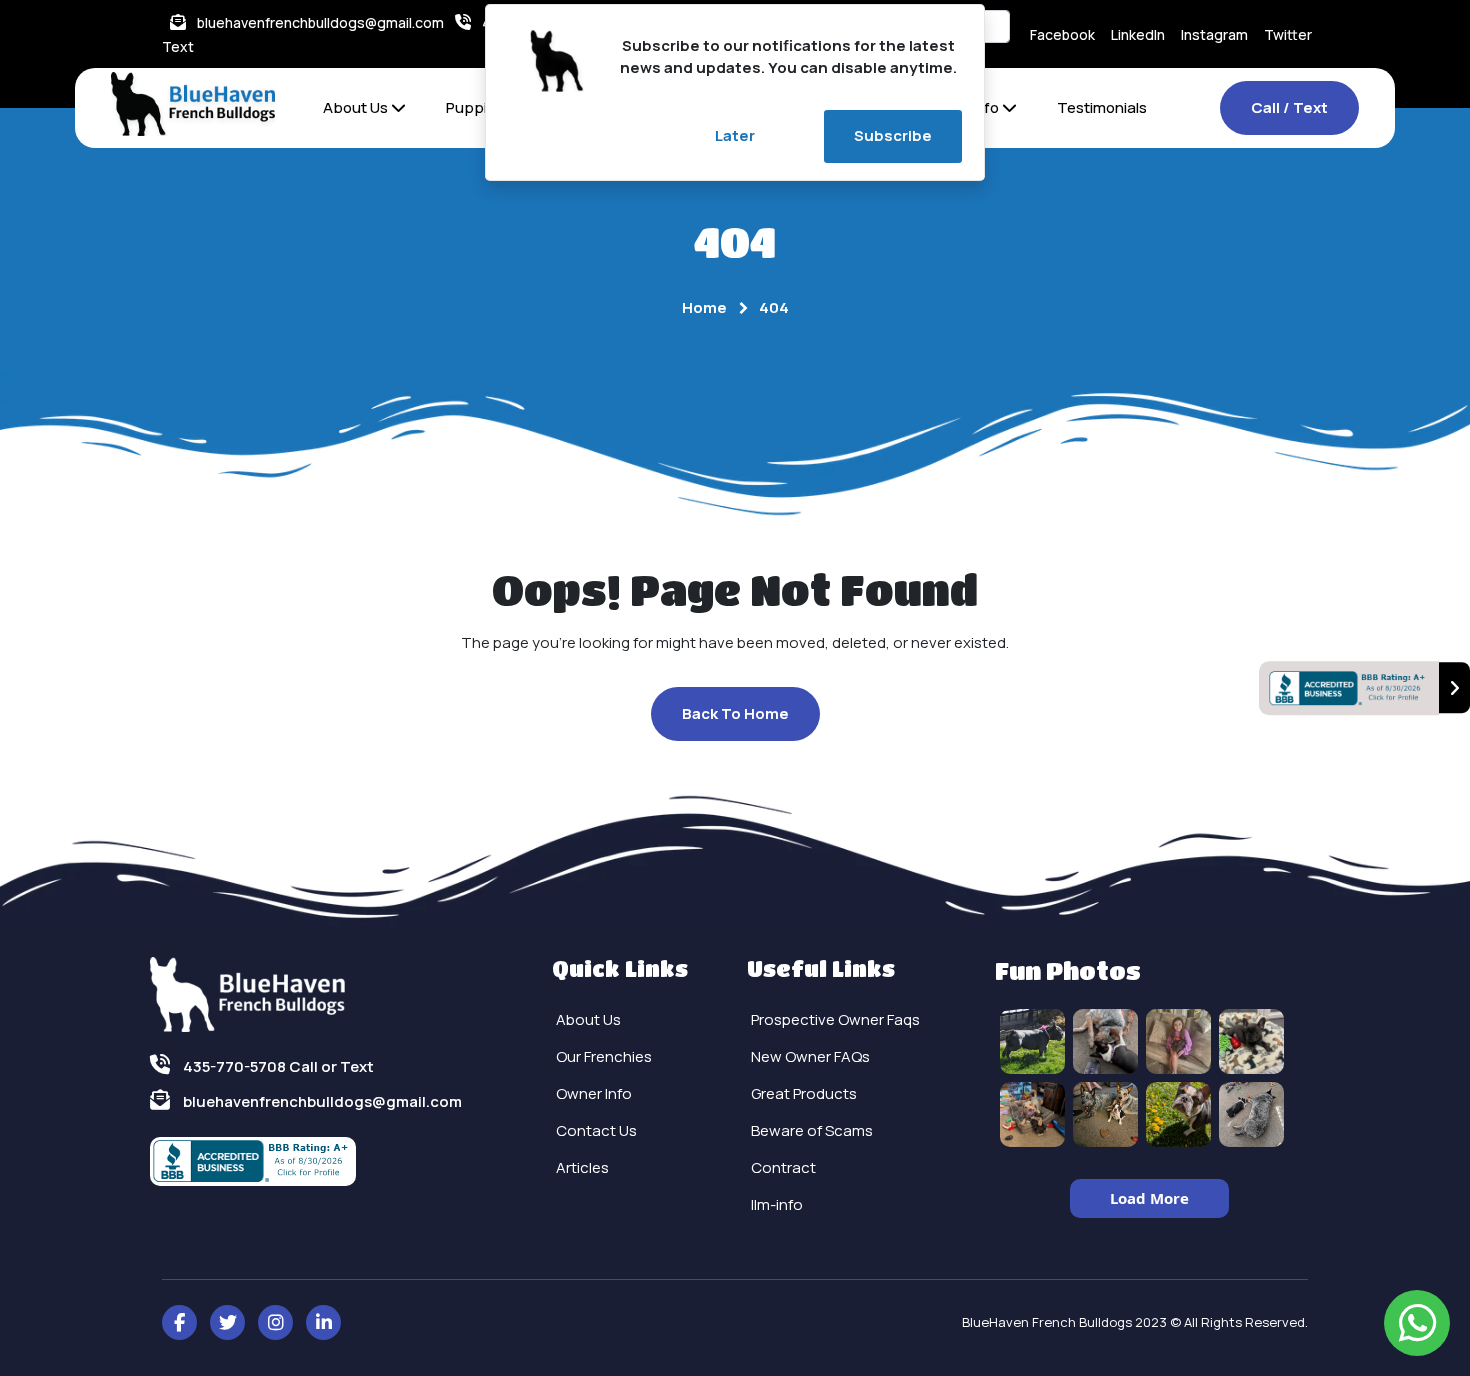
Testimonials (1102, 107)
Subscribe (893, 135)
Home (704, 307)
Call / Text (1289, 107)
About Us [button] (357, 107)
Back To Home (735, 713)
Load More (1149, 1198)
